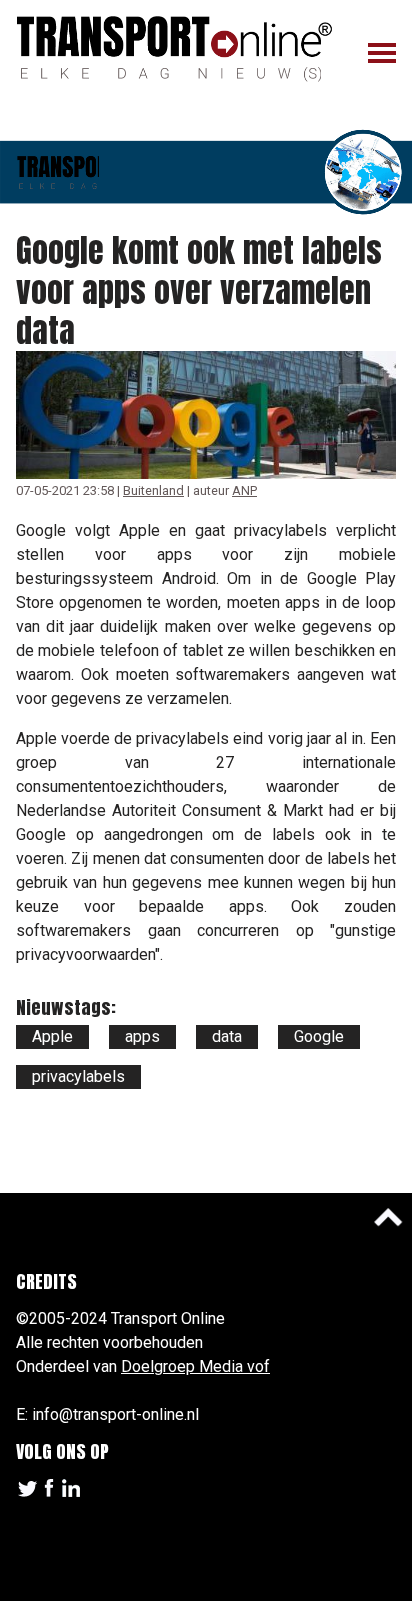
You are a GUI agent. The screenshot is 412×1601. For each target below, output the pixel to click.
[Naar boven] (388, 1217)
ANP (244, 490)
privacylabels (78, 1076)
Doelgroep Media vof (195, 1366)
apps (142, 1036)
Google (319, 1036)
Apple (52, 1036)
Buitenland (153, 490)
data (227, 1036)
